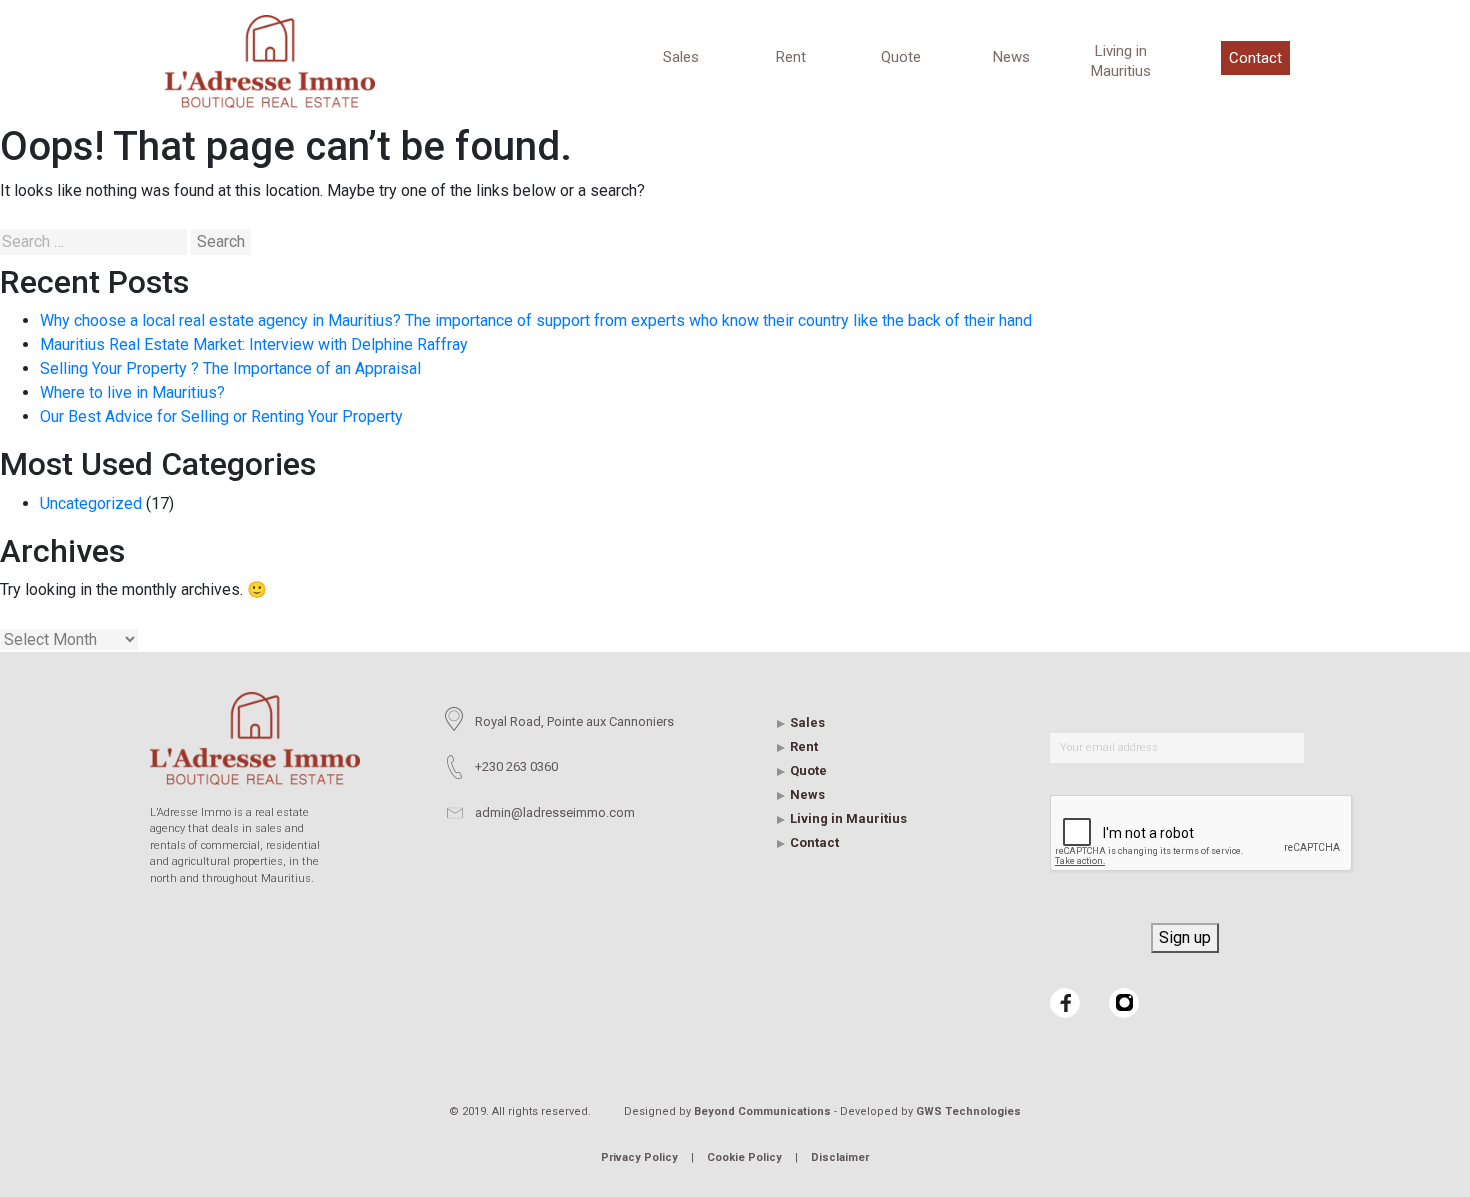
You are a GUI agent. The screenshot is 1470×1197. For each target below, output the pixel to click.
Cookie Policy (744, 1157)
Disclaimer (840, 1157)
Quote (901, 57)
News (1011, 57)
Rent (791, 57)
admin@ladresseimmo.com (555, 812)
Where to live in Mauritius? (132, 392)
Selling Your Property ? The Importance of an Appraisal (230, 368)
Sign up (1185, 937)
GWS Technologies (968, 1111)
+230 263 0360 (516, 766)
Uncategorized (91, 503)
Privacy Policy (639, 1157)
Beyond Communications (762, 1111)
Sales (681, 57)
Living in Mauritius (1121, 61)
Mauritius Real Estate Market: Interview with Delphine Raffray (254, 344)
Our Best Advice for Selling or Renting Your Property (221, 416)
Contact (1255, 58)
